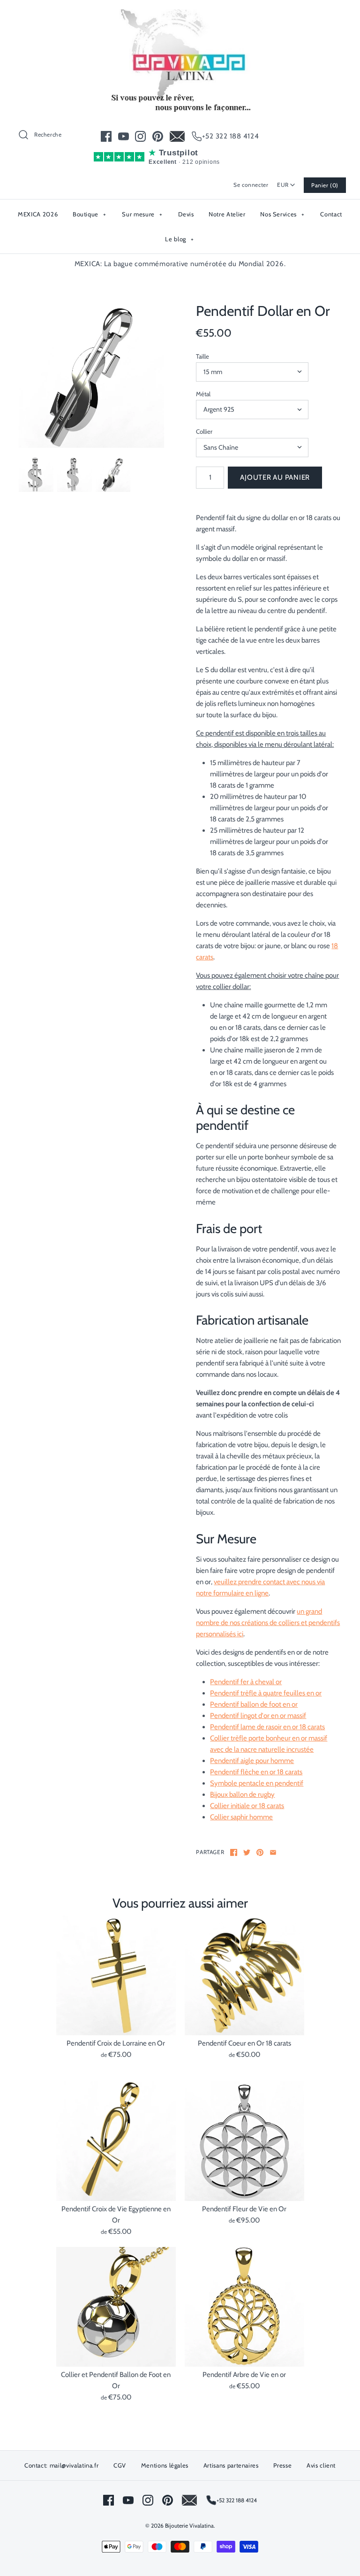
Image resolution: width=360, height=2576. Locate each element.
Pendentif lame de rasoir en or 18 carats (267, 1727)
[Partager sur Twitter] (247, 1852)
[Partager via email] (273, 1852)
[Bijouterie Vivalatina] (180, 15)
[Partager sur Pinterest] (260, 1852)
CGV (120, 2465)
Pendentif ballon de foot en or (254, 1704)
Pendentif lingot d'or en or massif (258, 1716)
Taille (202, 356)
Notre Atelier (227, 214)
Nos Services (282, 214)
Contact (331, 214)
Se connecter (251, 185)
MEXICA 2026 (38, 214)
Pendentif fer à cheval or (246, 1682)
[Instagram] (140, 136)
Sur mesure (142, 214)
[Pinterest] (158, 136)
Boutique (90, 214)
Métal (203, 394)
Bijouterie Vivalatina (189, 2526)
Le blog (180, 239)
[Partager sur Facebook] (234, 1852)
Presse (282, 2465)
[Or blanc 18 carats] (91, 376)
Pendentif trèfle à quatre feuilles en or (266, 1693)
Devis (186, 214)
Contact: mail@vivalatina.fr (62, 2465)
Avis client (321, 2465)
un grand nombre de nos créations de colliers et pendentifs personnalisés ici (268, 1623)
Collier (204, 431)
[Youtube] (124, 136)
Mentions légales (165, 2465)
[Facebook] (106, 136)
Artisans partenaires (231, 2465)
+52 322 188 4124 (231, 136)
